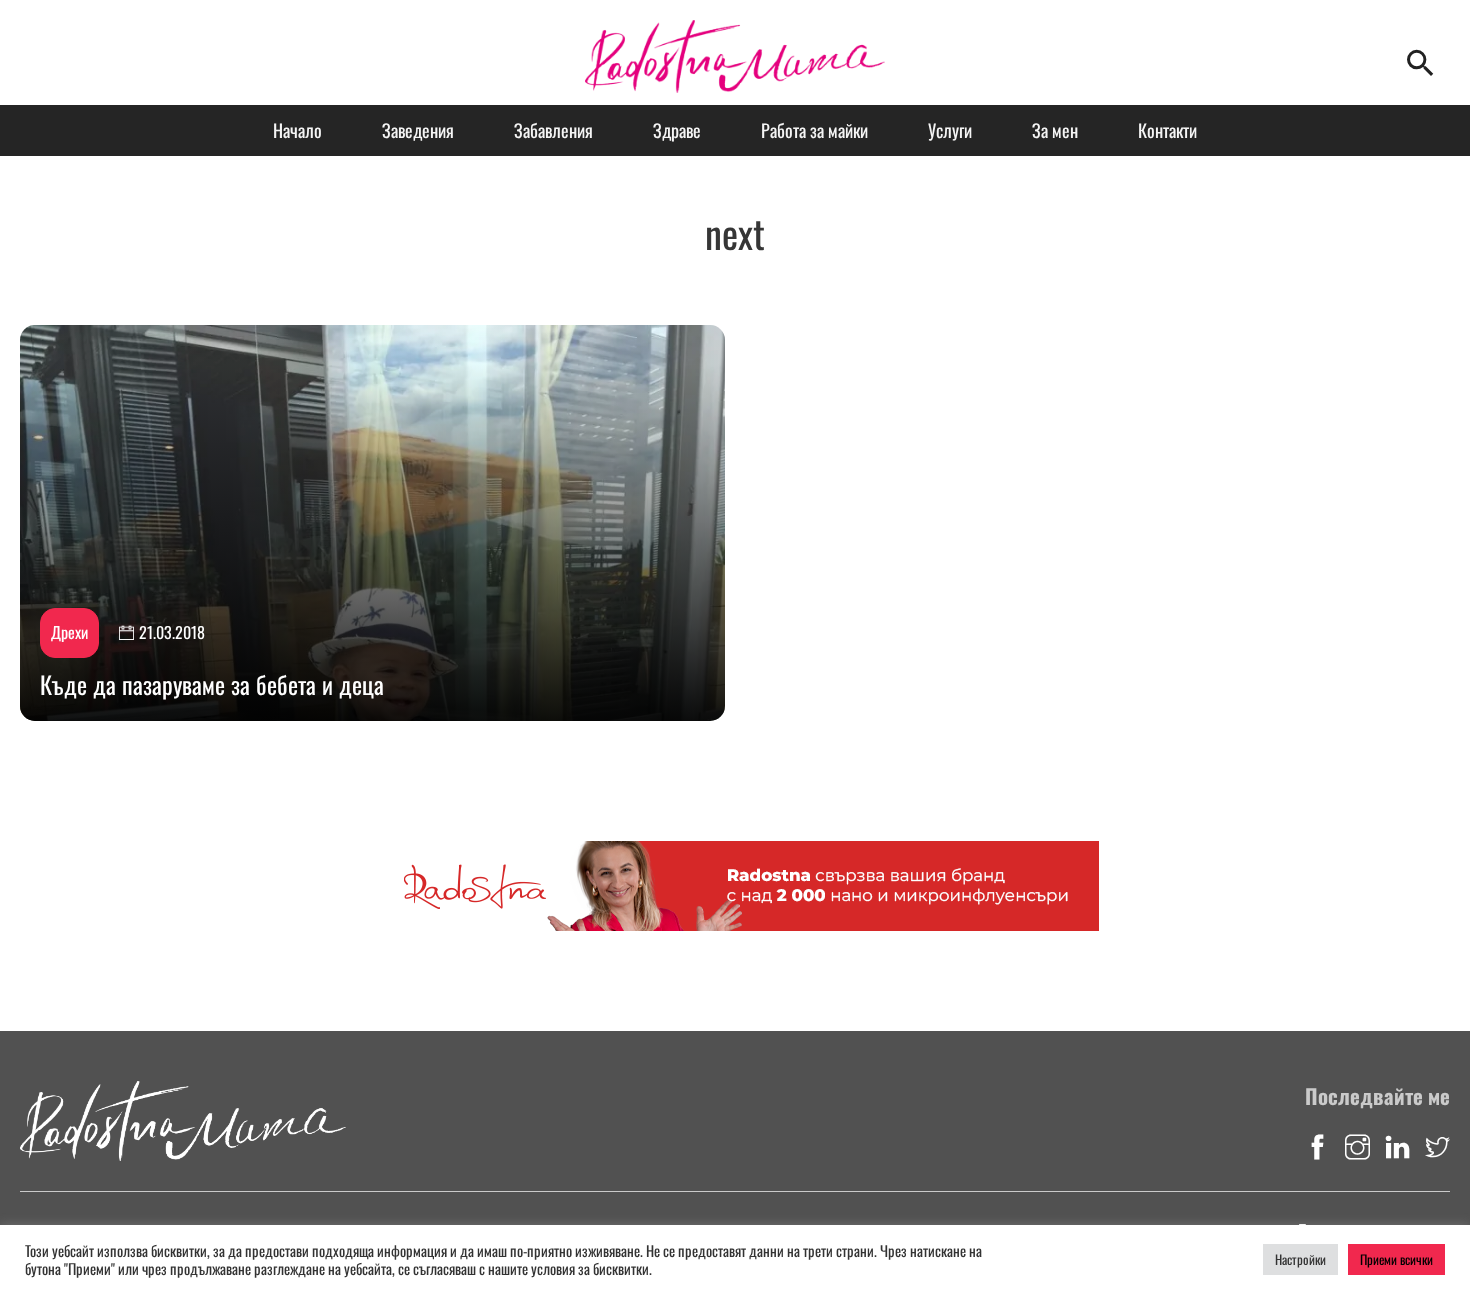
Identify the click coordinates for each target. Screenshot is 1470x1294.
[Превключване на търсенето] (1420, 63)
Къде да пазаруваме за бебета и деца (212, 684)
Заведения (418, 130)
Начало (297, 130)
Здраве (677, 130)
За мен (1055, 130)
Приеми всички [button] (1396, 1259)
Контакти (1167, 130)
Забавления (553, 130)
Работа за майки (814, 130)
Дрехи (69, 632)
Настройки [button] (1300, 1259)
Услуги (950, 130)
